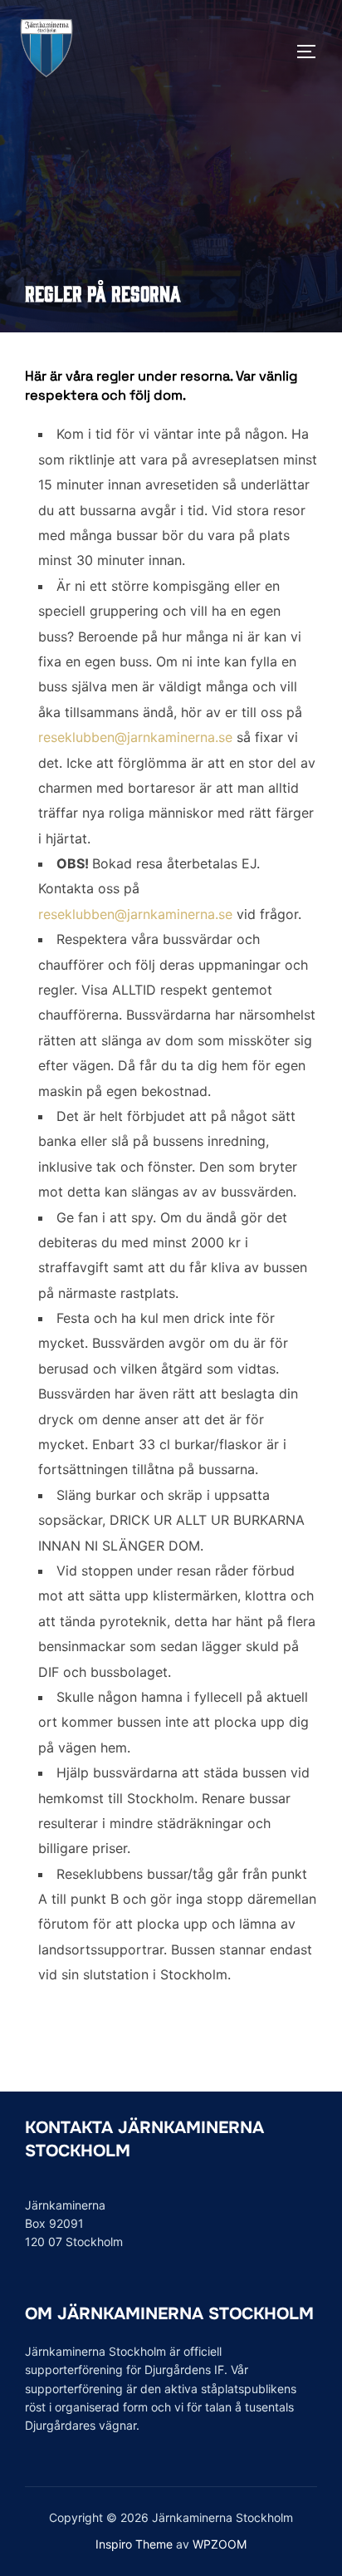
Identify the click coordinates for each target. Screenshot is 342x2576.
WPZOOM (220, 2544)
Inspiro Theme (134, 2544)
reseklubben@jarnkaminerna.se (135, 737)
